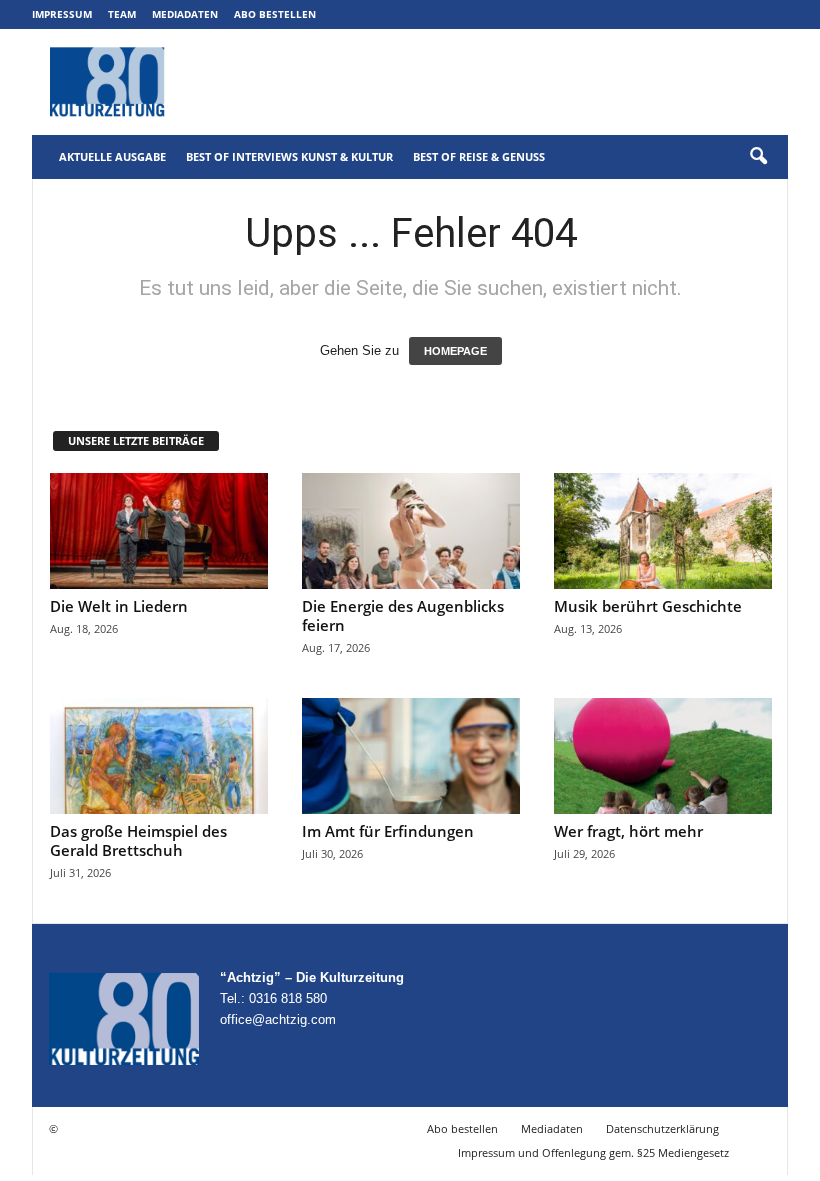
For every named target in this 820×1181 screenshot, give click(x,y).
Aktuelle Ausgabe (112, 156)
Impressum (62, 14)
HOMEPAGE (455, 351)
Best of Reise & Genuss (479, 156)
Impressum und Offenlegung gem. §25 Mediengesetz (593, 1152)
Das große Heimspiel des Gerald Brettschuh (138, 840)
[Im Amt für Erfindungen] (411, 756)
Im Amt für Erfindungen (388, 831)
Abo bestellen (275, 14)
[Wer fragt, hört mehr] (663, 756)
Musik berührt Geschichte (648, 606)
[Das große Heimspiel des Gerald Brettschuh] (159, 756)
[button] (758, 157)
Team (122, 14)
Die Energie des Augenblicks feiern (403, 615)
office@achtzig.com (278, 1019)
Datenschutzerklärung (662, 1128)
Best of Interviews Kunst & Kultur (289, 156)
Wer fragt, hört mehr (628, 831)
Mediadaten (185, 14)
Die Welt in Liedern (119, 606)
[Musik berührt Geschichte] (663, 531)
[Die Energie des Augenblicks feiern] (411, 531)
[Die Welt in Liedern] (159, 531)
